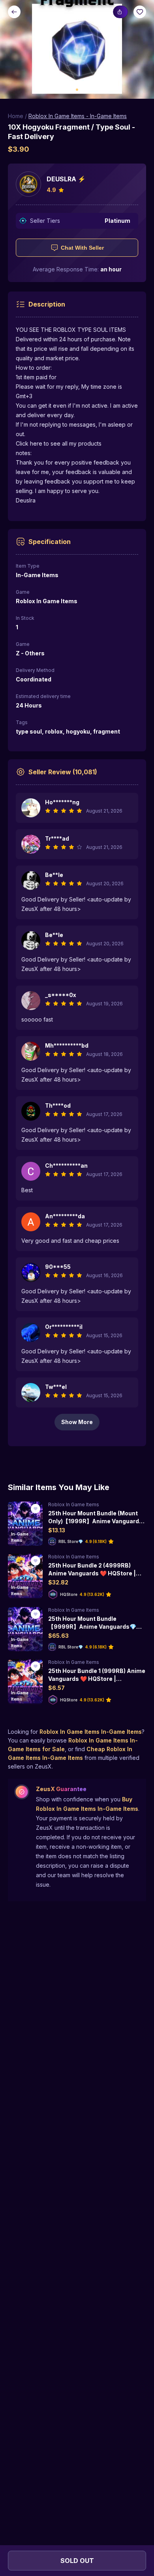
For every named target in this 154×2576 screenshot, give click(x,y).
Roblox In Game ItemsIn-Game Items (91, 1732)
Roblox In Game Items (74, 1504)
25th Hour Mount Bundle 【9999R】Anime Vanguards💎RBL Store (92, 1626)
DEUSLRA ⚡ (66, 179)
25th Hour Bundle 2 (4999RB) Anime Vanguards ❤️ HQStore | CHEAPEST (92, 1573)
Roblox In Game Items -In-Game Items (78, 116)
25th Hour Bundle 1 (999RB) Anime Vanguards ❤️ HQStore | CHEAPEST (97, 1678)
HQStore (69, 1594)
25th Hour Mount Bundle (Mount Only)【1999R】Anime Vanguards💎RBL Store (95, 1521)
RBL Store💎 (71, 1541)
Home (16, 116)
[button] (77, 49)
